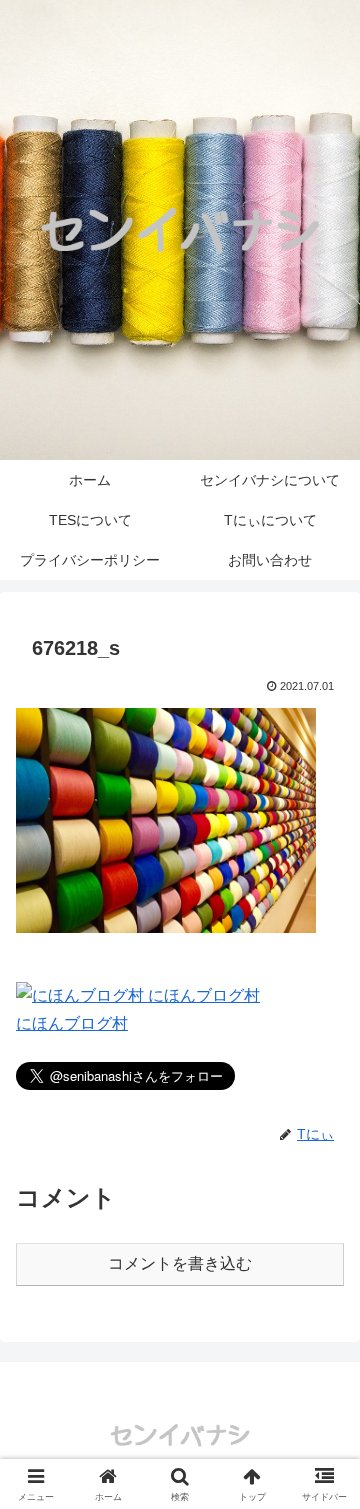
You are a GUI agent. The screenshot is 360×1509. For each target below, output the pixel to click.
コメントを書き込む (180, 1263)
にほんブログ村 (72, 1023)
